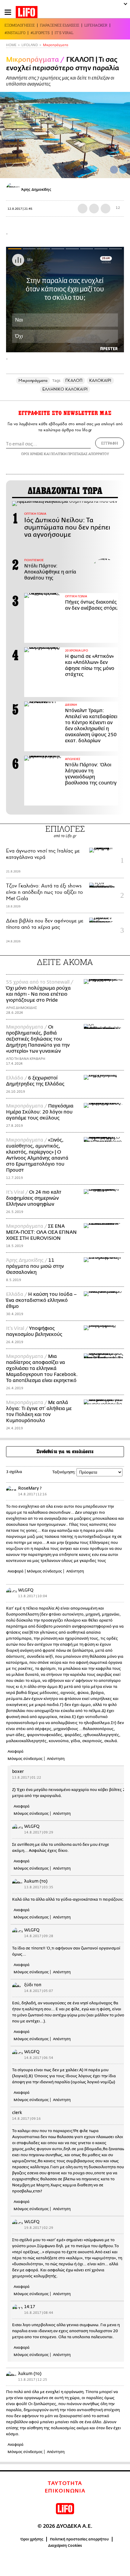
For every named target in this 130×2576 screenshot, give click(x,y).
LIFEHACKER (96, 25)
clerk (17, 2113)
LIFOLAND (30, 45)
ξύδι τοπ (33, 1985)
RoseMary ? (30, 1488)
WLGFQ (26, 1590)
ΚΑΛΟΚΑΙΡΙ (100, 380)
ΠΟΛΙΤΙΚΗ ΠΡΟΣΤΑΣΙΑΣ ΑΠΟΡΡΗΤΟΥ (80, 454)
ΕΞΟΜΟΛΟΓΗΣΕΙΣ (20, 25)
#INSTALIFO (15, 33)
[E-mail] (106, 209)
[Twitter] (123, 170)
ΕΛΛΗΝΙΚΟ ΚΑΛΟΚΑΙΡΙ (65, 389)
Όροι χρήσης (32, 2539)
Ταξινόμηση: (64, 1472)
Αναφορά (16, 1571)
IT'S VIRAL (64, 33)
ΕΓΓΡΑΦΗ (110, 443)
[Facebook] (114, 170)
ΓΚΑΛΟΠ (74, 380)
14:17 (30, 2307)
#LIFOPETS (40, 33)
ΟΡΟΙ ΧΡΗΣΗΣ (32, 454)
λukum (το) (36, 1881)
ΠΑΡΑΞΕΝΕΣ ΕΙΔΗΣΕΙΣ (60, 25)
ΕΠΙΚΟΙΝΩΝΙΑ (65, 2491)
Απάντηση (75, 1571)
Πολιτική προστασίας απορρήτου (79, 2539)
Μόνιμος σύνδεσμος (44, 1571)
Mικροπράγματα (56, 45)
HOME (11, 45)
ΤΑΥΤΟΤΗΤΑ (65, 2483)
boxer (18, 1772)
